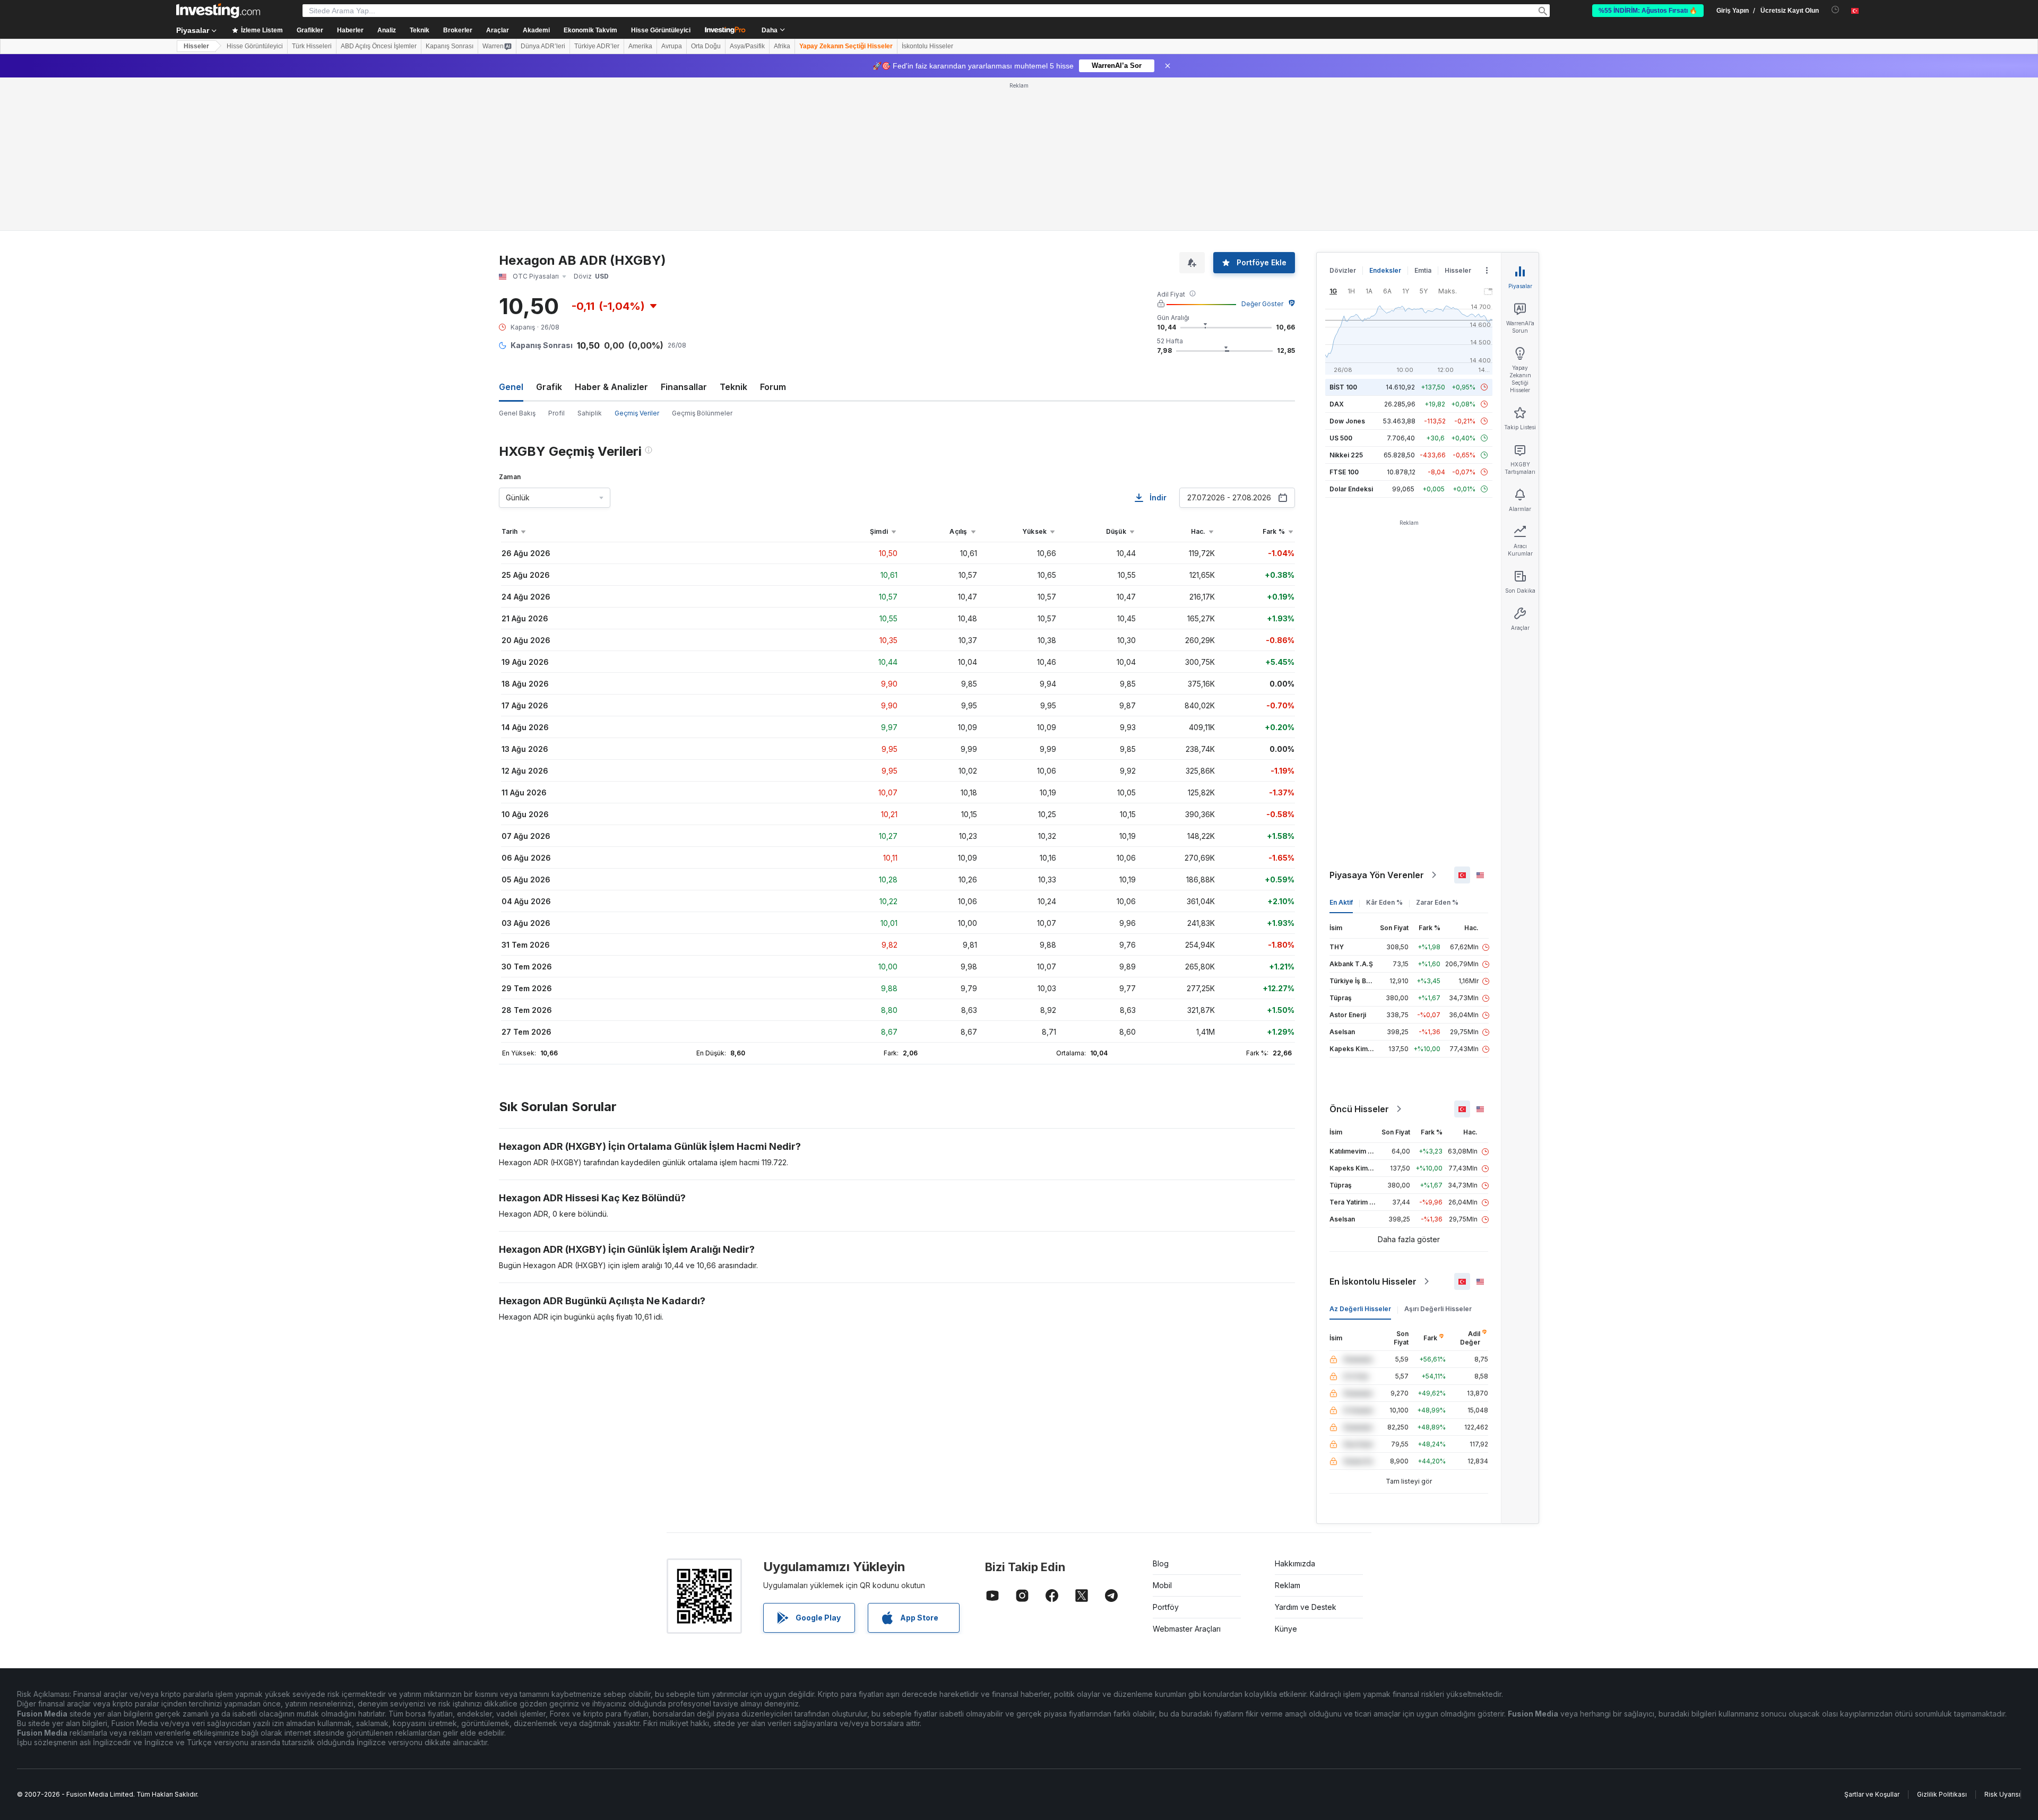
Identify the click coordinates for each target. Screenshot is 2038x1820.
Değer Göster (1262, 304)
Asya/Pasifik (747, 46)
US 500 (1341, 438)
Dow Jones (1347, 421)
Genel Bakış (517, 413)
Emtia (1423, 270)
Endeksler (1385, 270)
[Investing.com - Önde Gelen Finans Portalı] (218, 11)
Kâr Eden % (1384, 902)
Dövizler (1343, 270)
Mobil (1162, 1585)
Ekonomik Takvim (590, 30)
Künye (1286, 1629)
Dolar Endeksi (1351, 489)
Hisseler (196, 46)
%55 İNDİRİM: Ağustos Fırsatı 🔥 (1648, 11)
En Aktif (1341, 902)
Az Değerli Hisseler (1360, 1309)
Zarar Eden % (1437, 902)
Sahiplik (590, 413)
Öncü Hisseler (1359, 1109)
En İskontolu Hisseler (1373, 1281)
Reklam (1288, 1585)
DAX (1337, 404)
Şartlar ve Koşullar (1872, 1794)
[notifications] (1836, 10)
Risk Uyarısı (2002, 1794)
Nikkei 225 (1346, 455)
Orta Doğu (706, 46)
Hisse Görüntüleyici (661, 30)
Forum (773, 387)
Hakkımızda (1295, 1563)
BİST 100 (1343, 387)
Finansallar (684, 387)
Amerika (640, 46)
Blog (1161, 1563)
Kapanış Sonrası (450, 46)
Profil (556, 413)
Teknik (733, 387)
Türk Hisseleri (312, 46)
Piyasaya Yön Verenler (1377, 875)
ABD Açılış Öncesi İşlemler (379, 46)
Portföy (1166, 1607)
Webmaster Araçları (1187, 1629)
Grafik (549, 387)
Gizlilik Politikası (1942, 1794)
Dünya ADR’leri (543, 46)
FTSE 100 (1344, 472)
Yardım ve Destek (1306, 1607)
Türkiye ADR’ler (597, 46)
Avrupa (672, 46)
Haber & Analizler (611, 387)
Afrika (782, 46)
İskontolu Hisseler (927, 46)
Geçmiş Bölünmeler (702, 413)
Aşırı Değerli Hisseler (1438, 1309)
